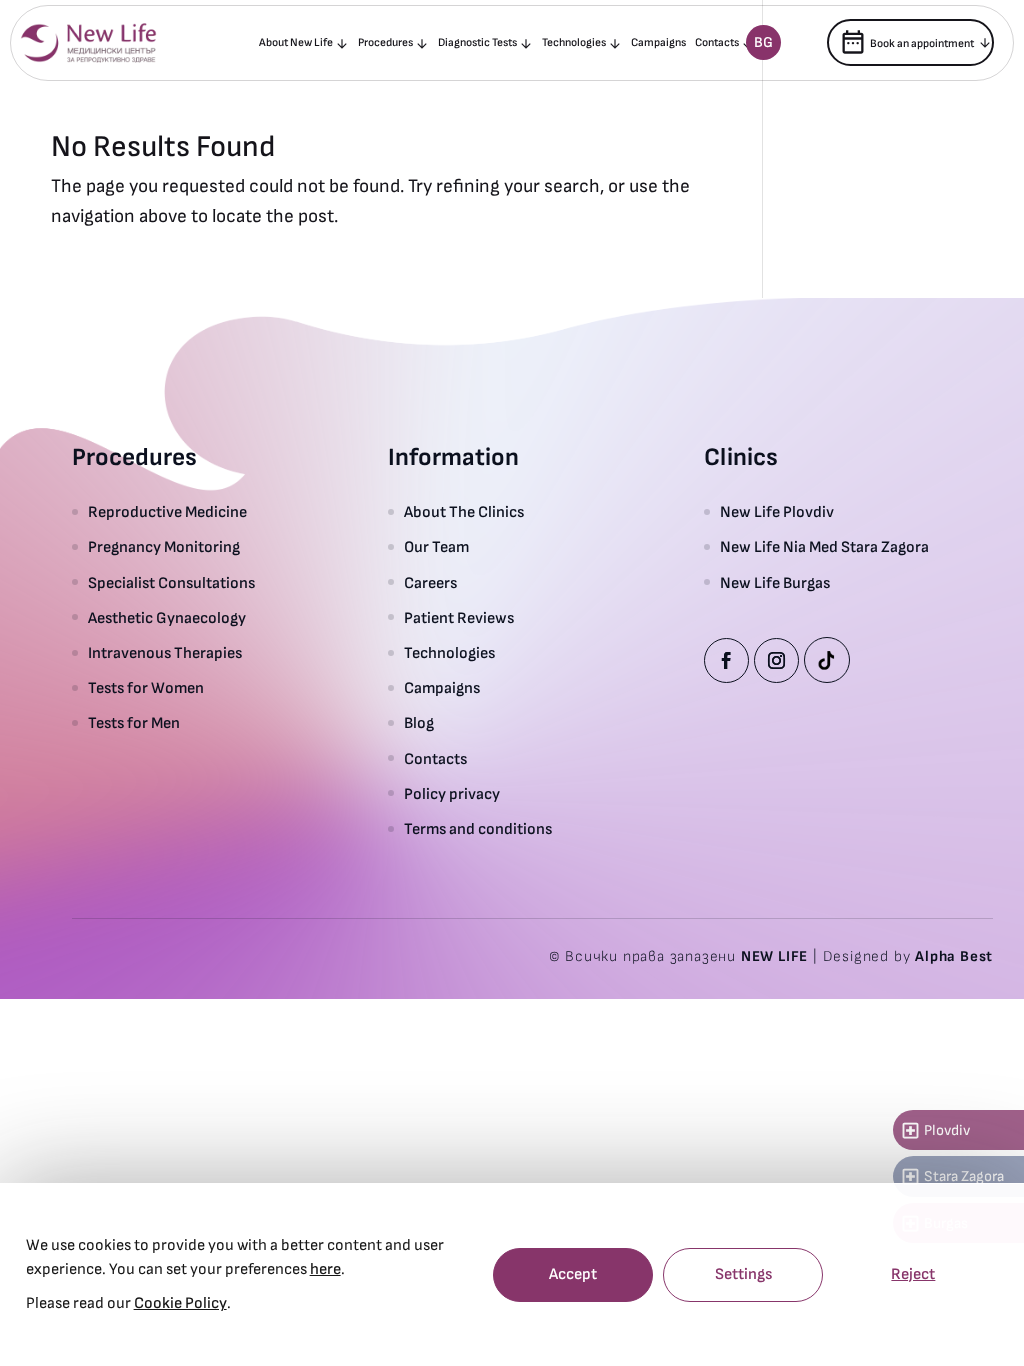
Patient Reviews (459, 618)
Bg (763, 42)
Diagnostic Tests (477, 42)
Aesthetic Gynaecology (167, 618)
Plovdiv (935, 1130)
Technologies (574, 42)
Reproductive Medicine (167, 512)
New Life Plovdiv (777, 512)
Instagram (776, 660)
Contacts (717, 42)
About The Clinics (464, 512)
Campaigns (658, 42)
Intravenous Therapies (167, 653)
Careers (430, 583)
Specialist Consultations (171, 583)
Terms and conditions (478, 829)
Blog (419, 723)
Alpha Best (954, 956)
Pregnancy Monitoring (164, 547)
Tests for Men (134, 723)
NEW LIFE (774, 956)
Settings (743, 1274)
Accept (573, 1274)
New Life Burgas (775, 583)
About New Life (296, 42)
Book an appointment (906, 42)
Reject (913, 1274)
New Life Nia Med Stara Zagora (824, 547)
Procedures (385, 42)
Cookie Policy (180, 1303)
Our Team (436, 547)
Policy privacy (452, 794)
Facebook (726, 660)
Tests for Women (146, 688)
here (325, 1269)
